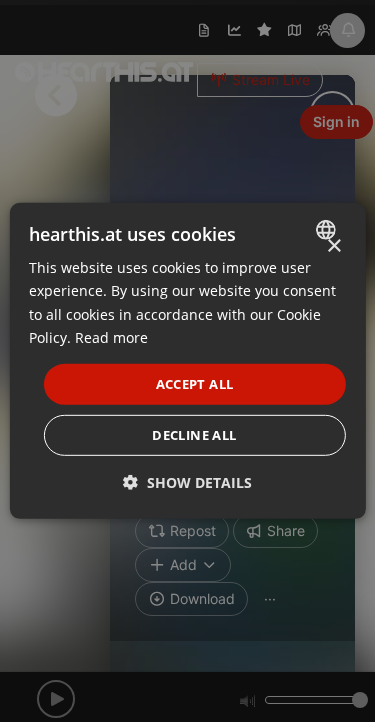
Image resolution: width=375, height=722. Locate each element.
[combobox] (328, 230)
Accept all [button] (195, 384)
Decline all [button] (194, 435)
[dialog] (187, 361)
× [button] (333, 246)
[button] (187, 482)
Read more (111, 336)
